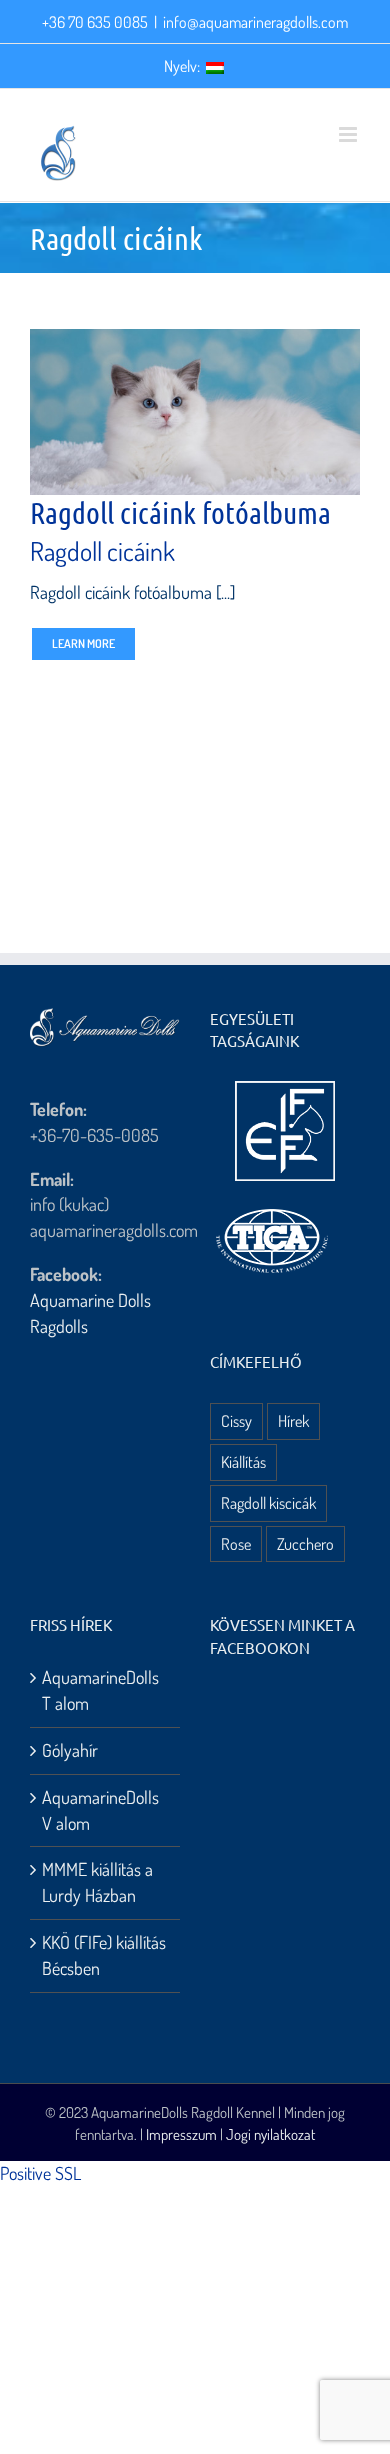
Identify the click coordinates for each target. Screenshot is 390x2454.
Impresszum (181, 2134)
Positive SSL (40, 2173)
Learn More (83, 643)
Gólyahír (70, 1750)
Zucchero (305, 1543)
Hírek (293, 1420)
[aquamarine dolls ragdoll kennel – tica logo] (272, 1210)
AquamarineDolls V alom (100, 1810)
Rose (236, 1543)
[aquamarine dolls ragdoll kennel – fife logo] (285, 1090)
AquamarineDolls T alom (100, 1690)
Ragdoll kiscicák (268, 1502)
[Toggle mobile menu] (349, 134)
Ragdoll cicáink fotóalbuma (180, 512)
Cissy (236, 1420)
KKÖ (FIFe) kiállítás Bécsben (104, 1955)
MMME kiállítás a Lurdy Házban (97, 1882)
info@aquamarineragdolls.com (255, 22)
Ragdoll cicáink (102, 550)
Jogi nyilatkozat (270, 2134)
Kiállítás (243, 1461)
